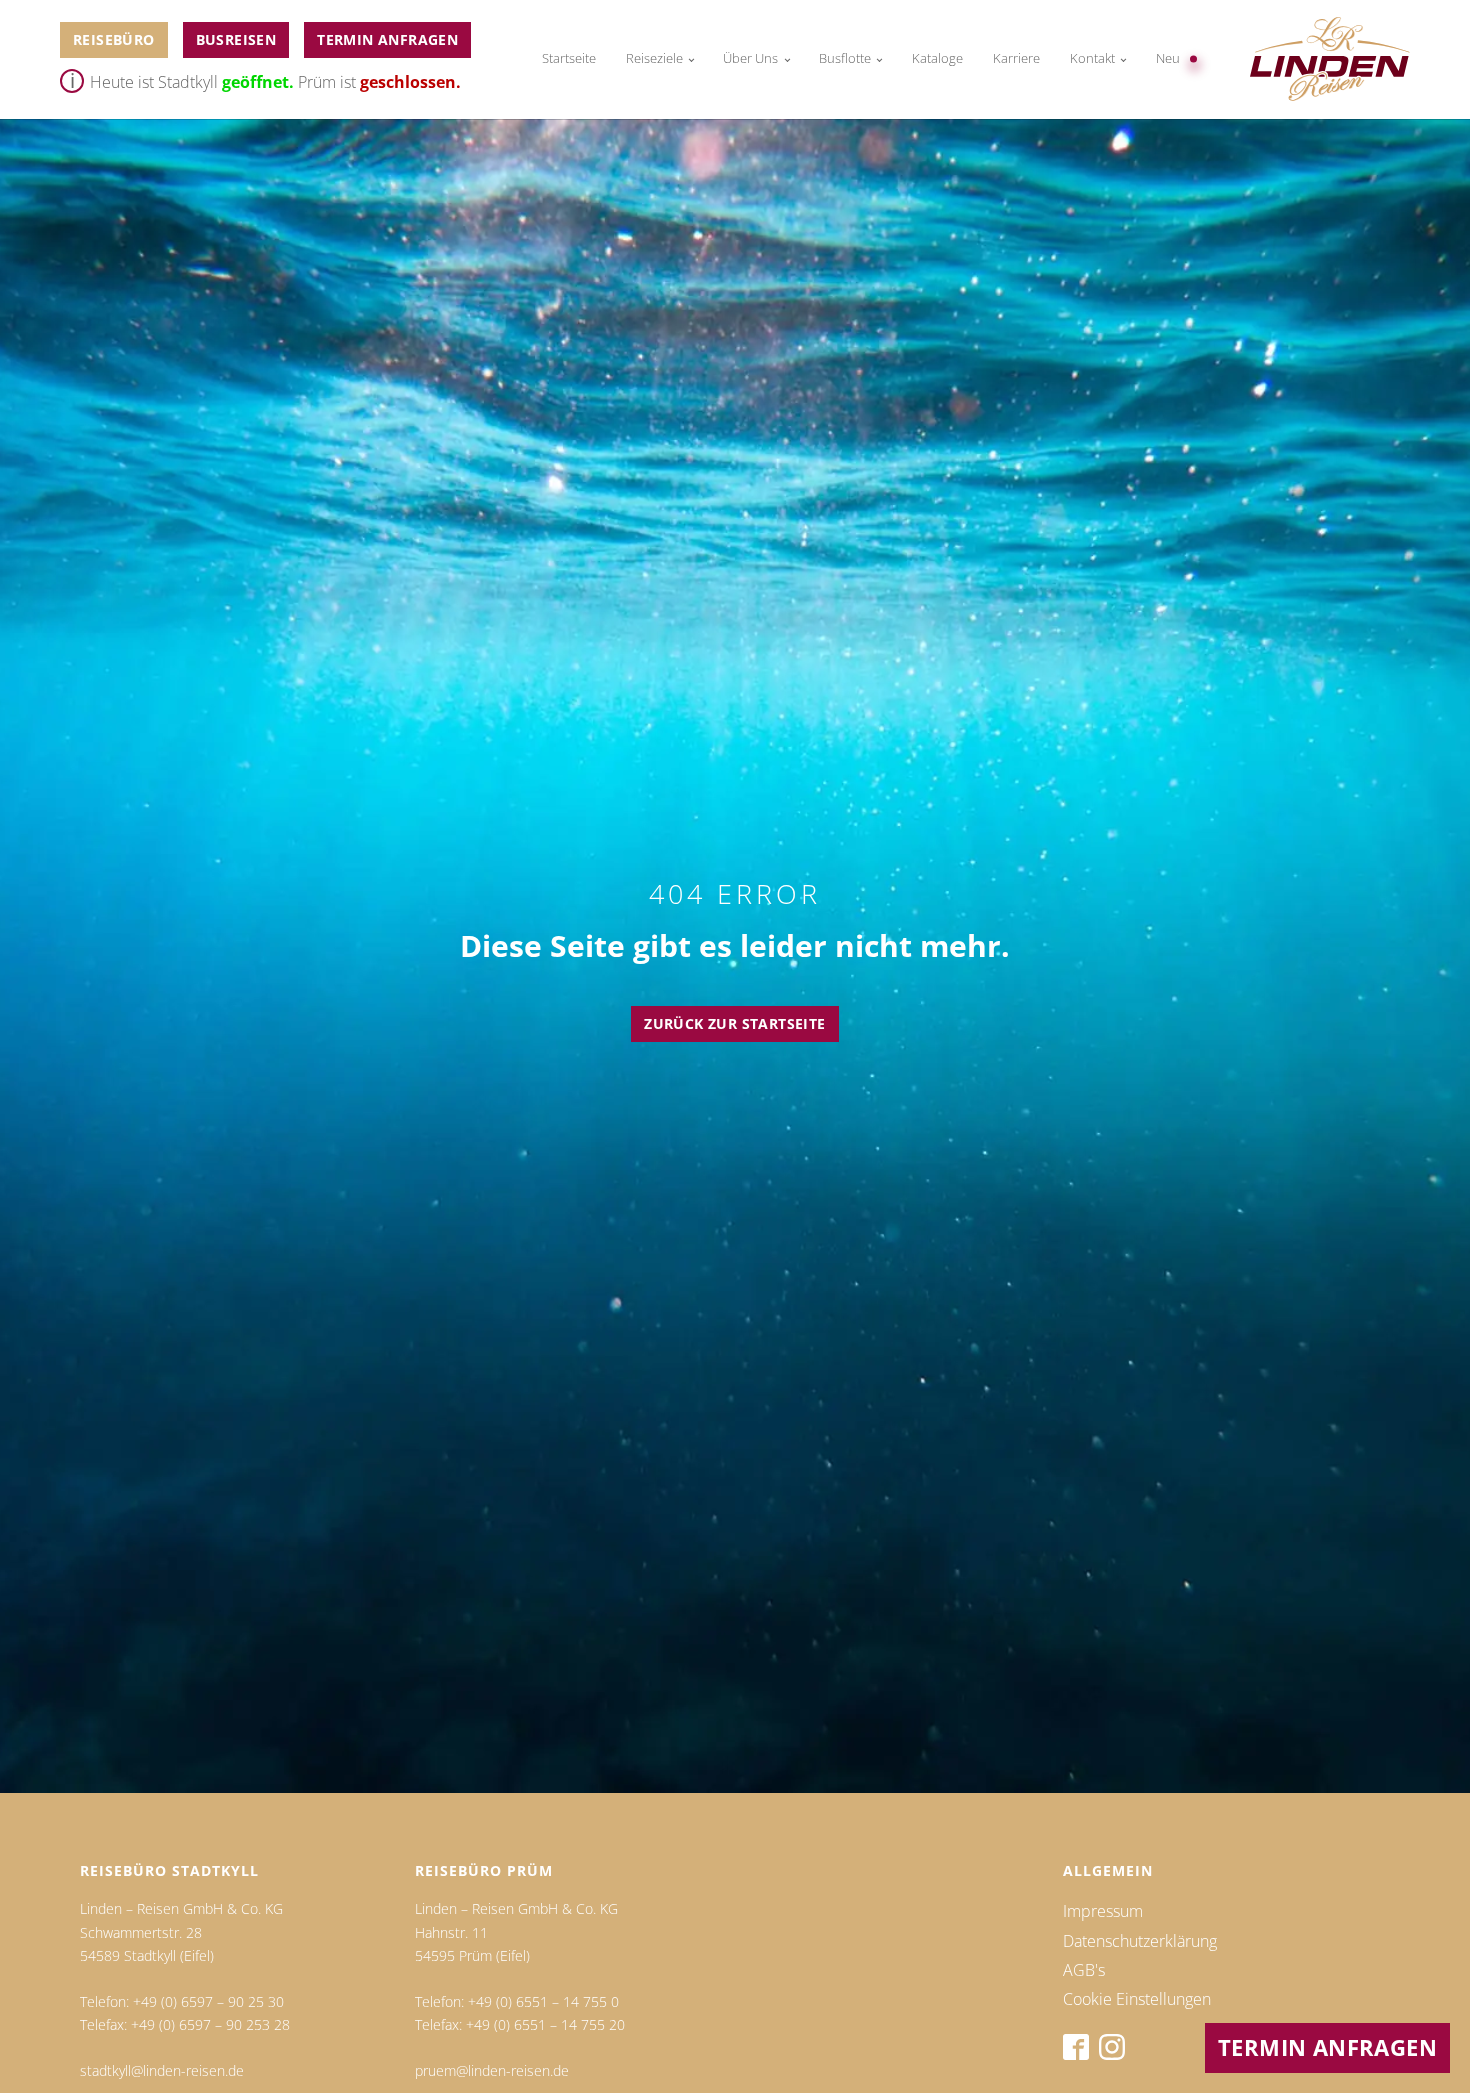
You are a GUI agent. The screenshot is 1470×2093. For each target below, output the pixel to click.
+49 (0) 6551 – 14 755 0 (543, 2001)
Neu (1168, 58)
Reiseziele (654, 58)
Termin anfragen (387, 39)
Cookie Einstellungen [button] (1137, 1999)
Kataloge (937, 58)
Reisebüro (114, 39)
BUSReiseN (236, 39)
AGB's (1084, 1970)
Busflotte (845, 58)
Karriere (1016, 58)
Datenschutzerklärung (1140, 1941)
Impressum (1103, 1911)
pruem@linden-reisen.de (492, 2070)
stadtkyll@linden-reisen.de (162, 2070)
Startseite (569, 58)
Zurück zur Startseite (734, 1023)
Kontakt (1092, 58)
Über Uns (750, 58)
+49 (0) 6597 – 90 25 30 (208, 2001)
